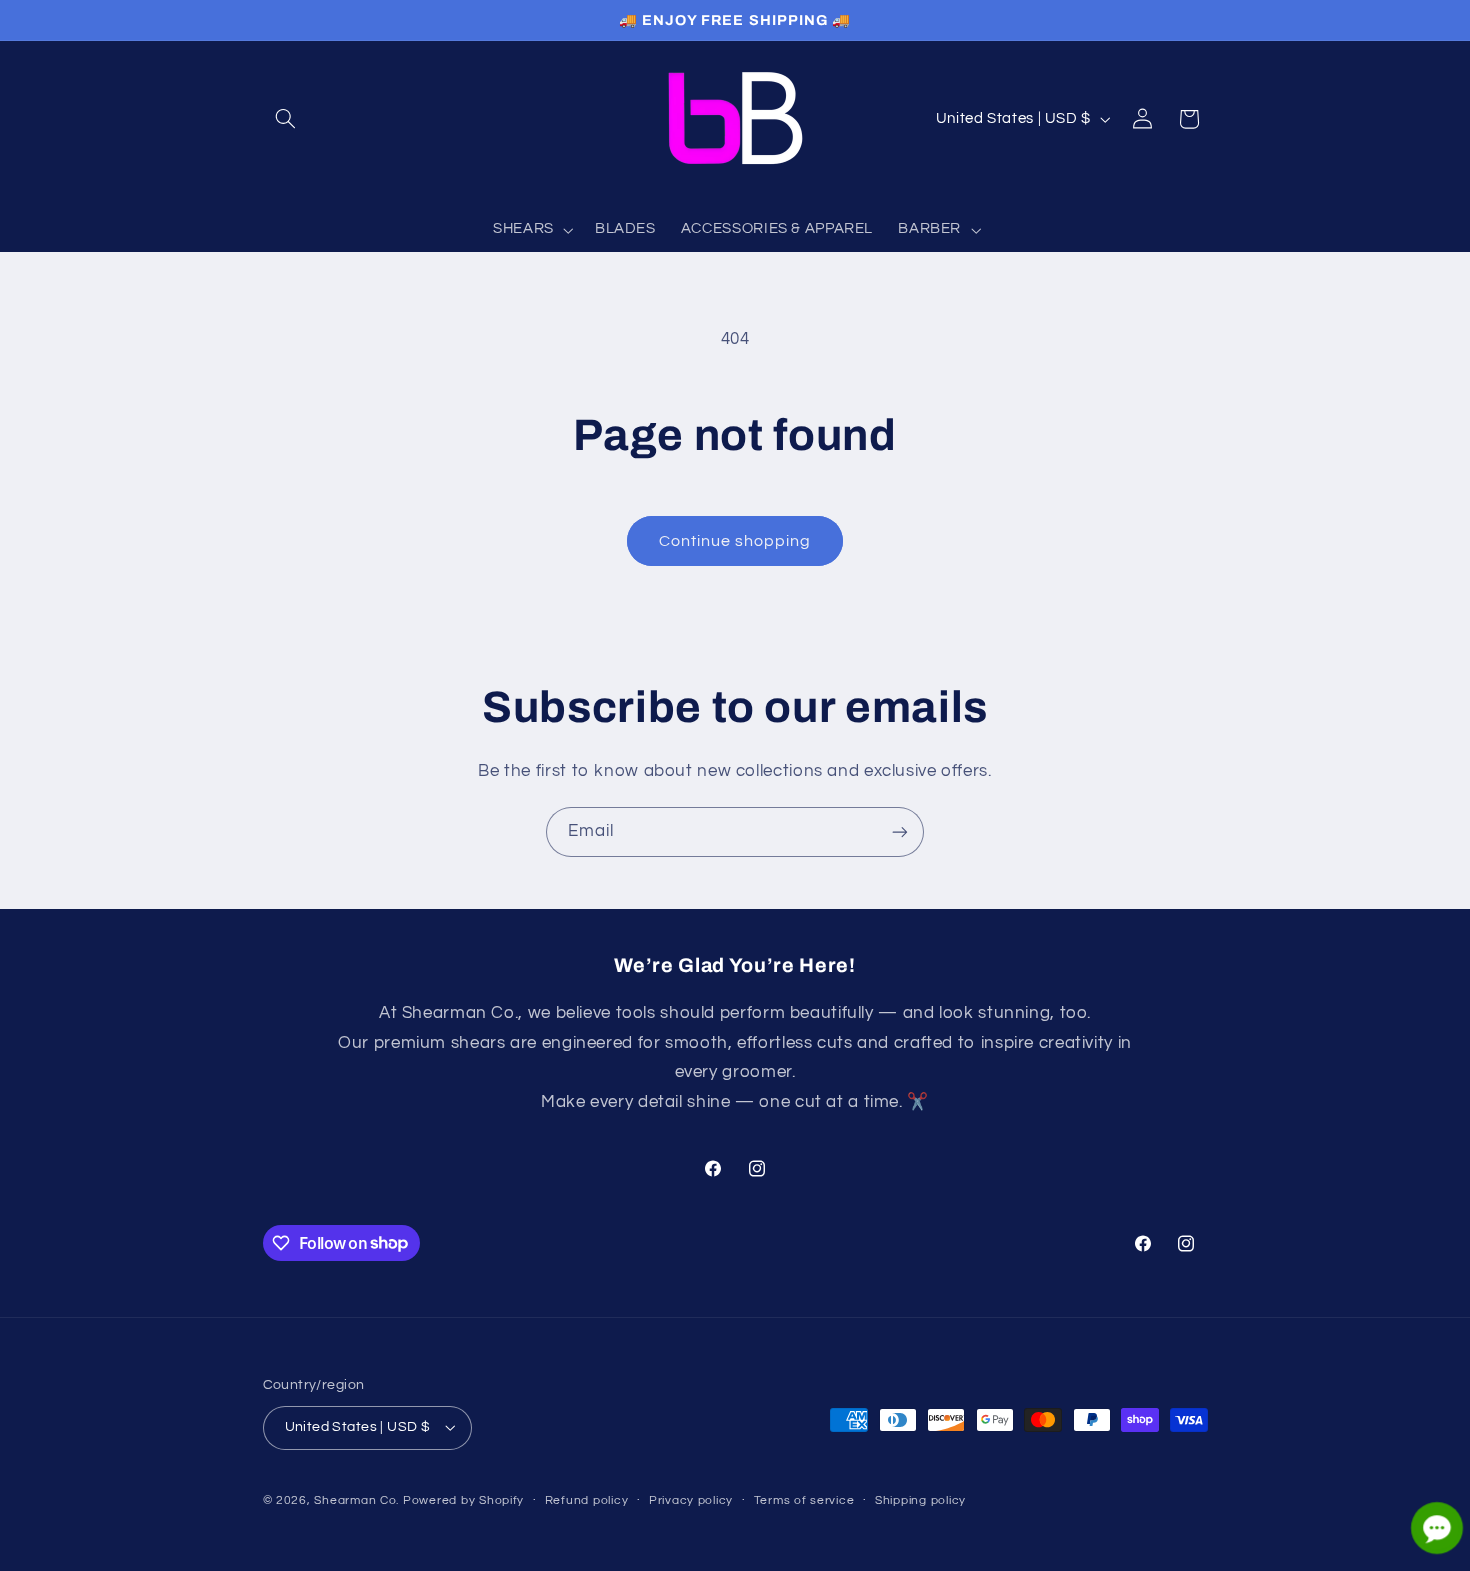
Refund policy (587, 1500)
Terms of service (804, 1500)
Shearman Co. (356, 1500)
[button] (286, 119)
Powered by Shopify (463, 1500)
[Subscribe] (900, 831)
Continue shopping (735, 541)
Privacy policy (691, 1500)
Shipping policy (920, 1500)
